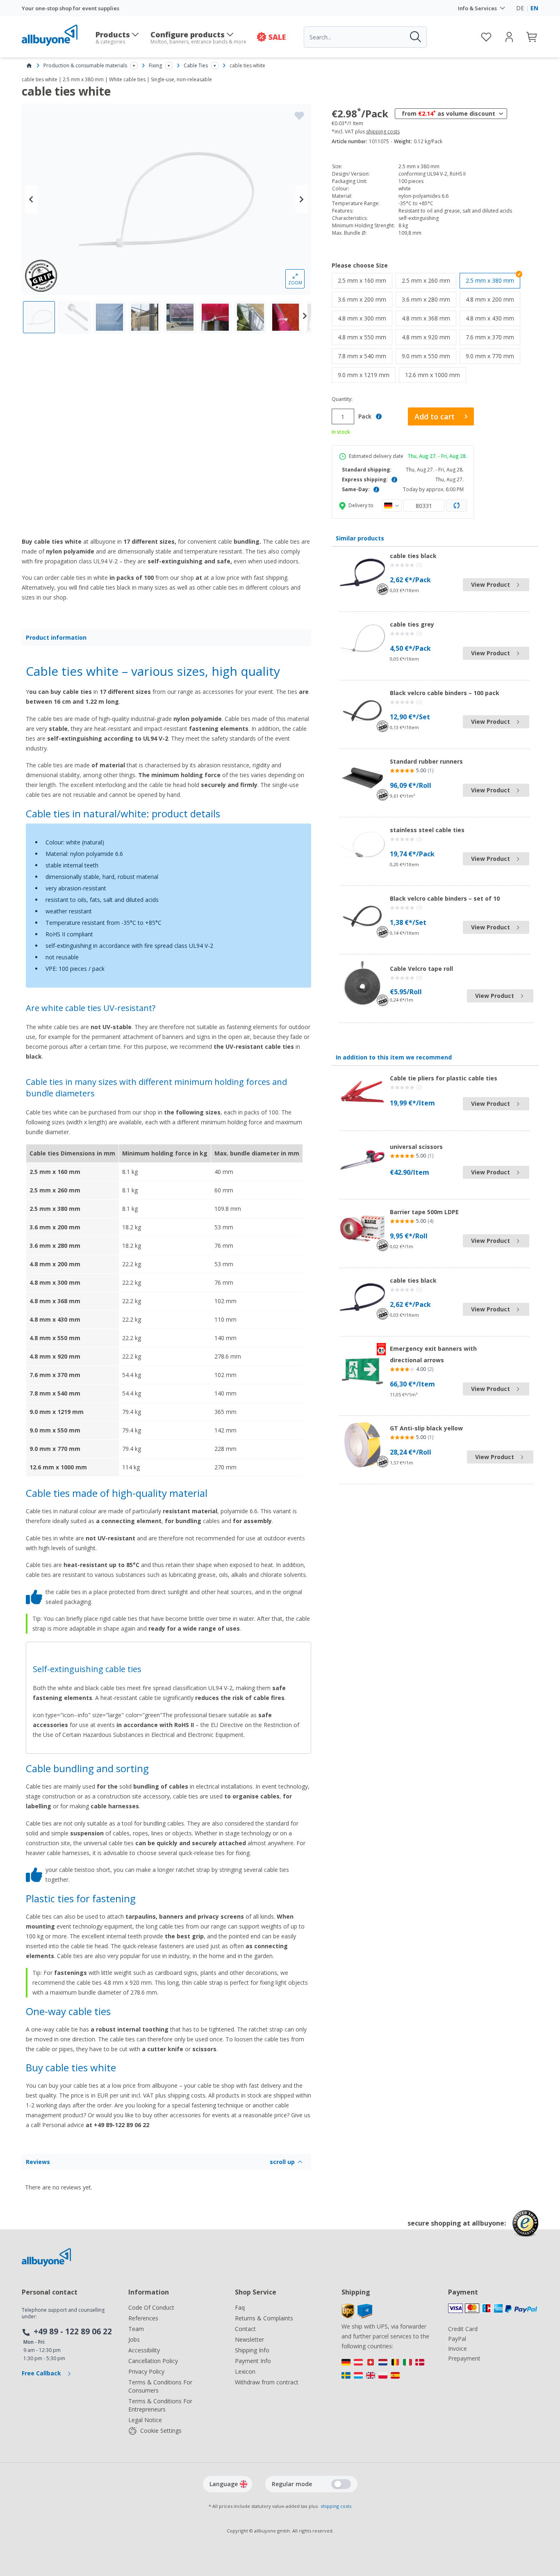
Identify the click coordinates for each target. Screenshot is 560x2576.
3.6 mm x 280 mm (429, 299)
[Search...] (415, 37)
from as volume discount (448, 113)
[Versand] (387, 2371)
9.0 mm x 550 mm (429, 356)
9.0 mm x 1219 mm (367, 375)
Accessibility (144, 2350)
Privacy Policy (146, 2371)
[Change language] (244, 2484)
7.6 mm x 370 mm (493, 337)
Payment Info (253, 2361)
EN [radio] (534, 8)
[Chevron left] (31, 199)
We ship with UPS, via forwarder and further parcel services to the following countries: (385, 2336)
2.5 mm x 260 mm (429, 280)
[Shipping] (357, 2316)
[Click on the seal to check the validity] (525, 2229)
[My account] (509, 37)
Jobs (134, 2339)
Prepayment (464, 2358)
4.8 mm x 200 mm (493, 299)
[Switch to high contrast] (341, 2484)
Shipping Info (252, 2350)
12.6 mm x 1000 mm (436, 375)
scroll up (282, 2162)
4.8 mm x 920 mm (429, 337)
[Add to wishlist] (299, 116)
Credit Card (463, 2329)
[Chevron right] (302, 199)
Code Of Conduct (151, 2307)
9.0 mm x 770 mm (493, 356)
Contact (245, 2329)
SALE (277, 37)
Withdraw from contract (267, 2382)
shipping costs (383, 132)
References (143, 2318)
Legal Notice (145, 2420)
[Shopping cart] (532, 37)
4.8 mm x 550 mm (365, 337)
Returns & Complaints (264, 2318)
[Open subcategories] (134, 66)
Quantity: (342, 399)
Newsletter (249, 2339)
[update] (457, 506)
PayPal (457, 2339)
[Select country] (392, 506)
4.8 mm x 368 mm (429, 318)
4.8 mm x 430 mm (493, 318)
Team (136, 2329)
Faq (240, 2307)
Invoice (458, 2348)
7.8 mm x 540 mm (365, 356)
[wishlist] (486, 37)
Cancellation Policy (153, 2361)
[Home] (29, 66)
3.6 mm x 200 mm (365, 299)
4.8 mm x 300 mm (365, 318)
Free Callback (42, 2373)
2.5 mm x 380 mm (490, 280)
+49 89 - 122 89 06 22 (73, 2331)
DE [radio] (520, 8)
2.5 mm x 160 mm (365, 280)
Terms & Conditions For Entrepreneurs (160, 2405)
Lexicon (245, 2371)
